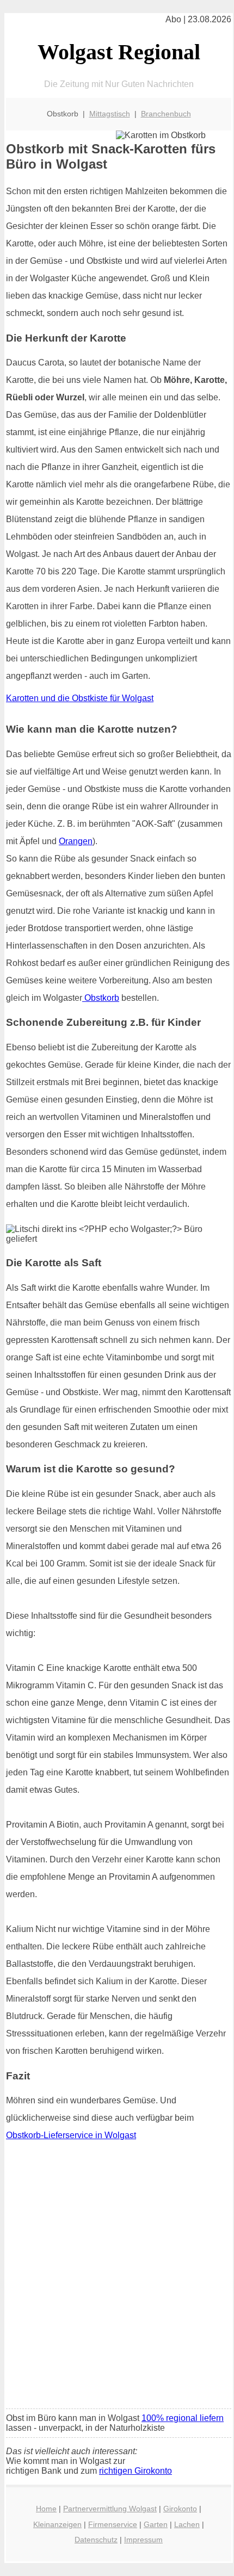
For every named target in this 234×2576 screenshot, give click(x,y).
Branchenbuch (166, 114)
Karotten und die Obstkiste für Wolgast (80, 698)
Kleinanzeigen (57, 2524)
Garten (156, 2524)
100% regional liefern (183, 2418)
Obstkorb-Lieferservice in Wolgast (71, 2135)
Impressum (143, 2540)
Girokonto (180, 2509)
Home (46, 2509)
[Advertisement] (117, 2278)
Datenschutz (96, 2540)
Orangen (76, 841)
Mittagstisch (110, 114)
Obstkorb (101, 998)
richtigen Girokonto (136, 2471)
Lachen (187, 2524)
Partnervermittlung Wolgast (110, 2509)
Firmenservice (113, 2524)
